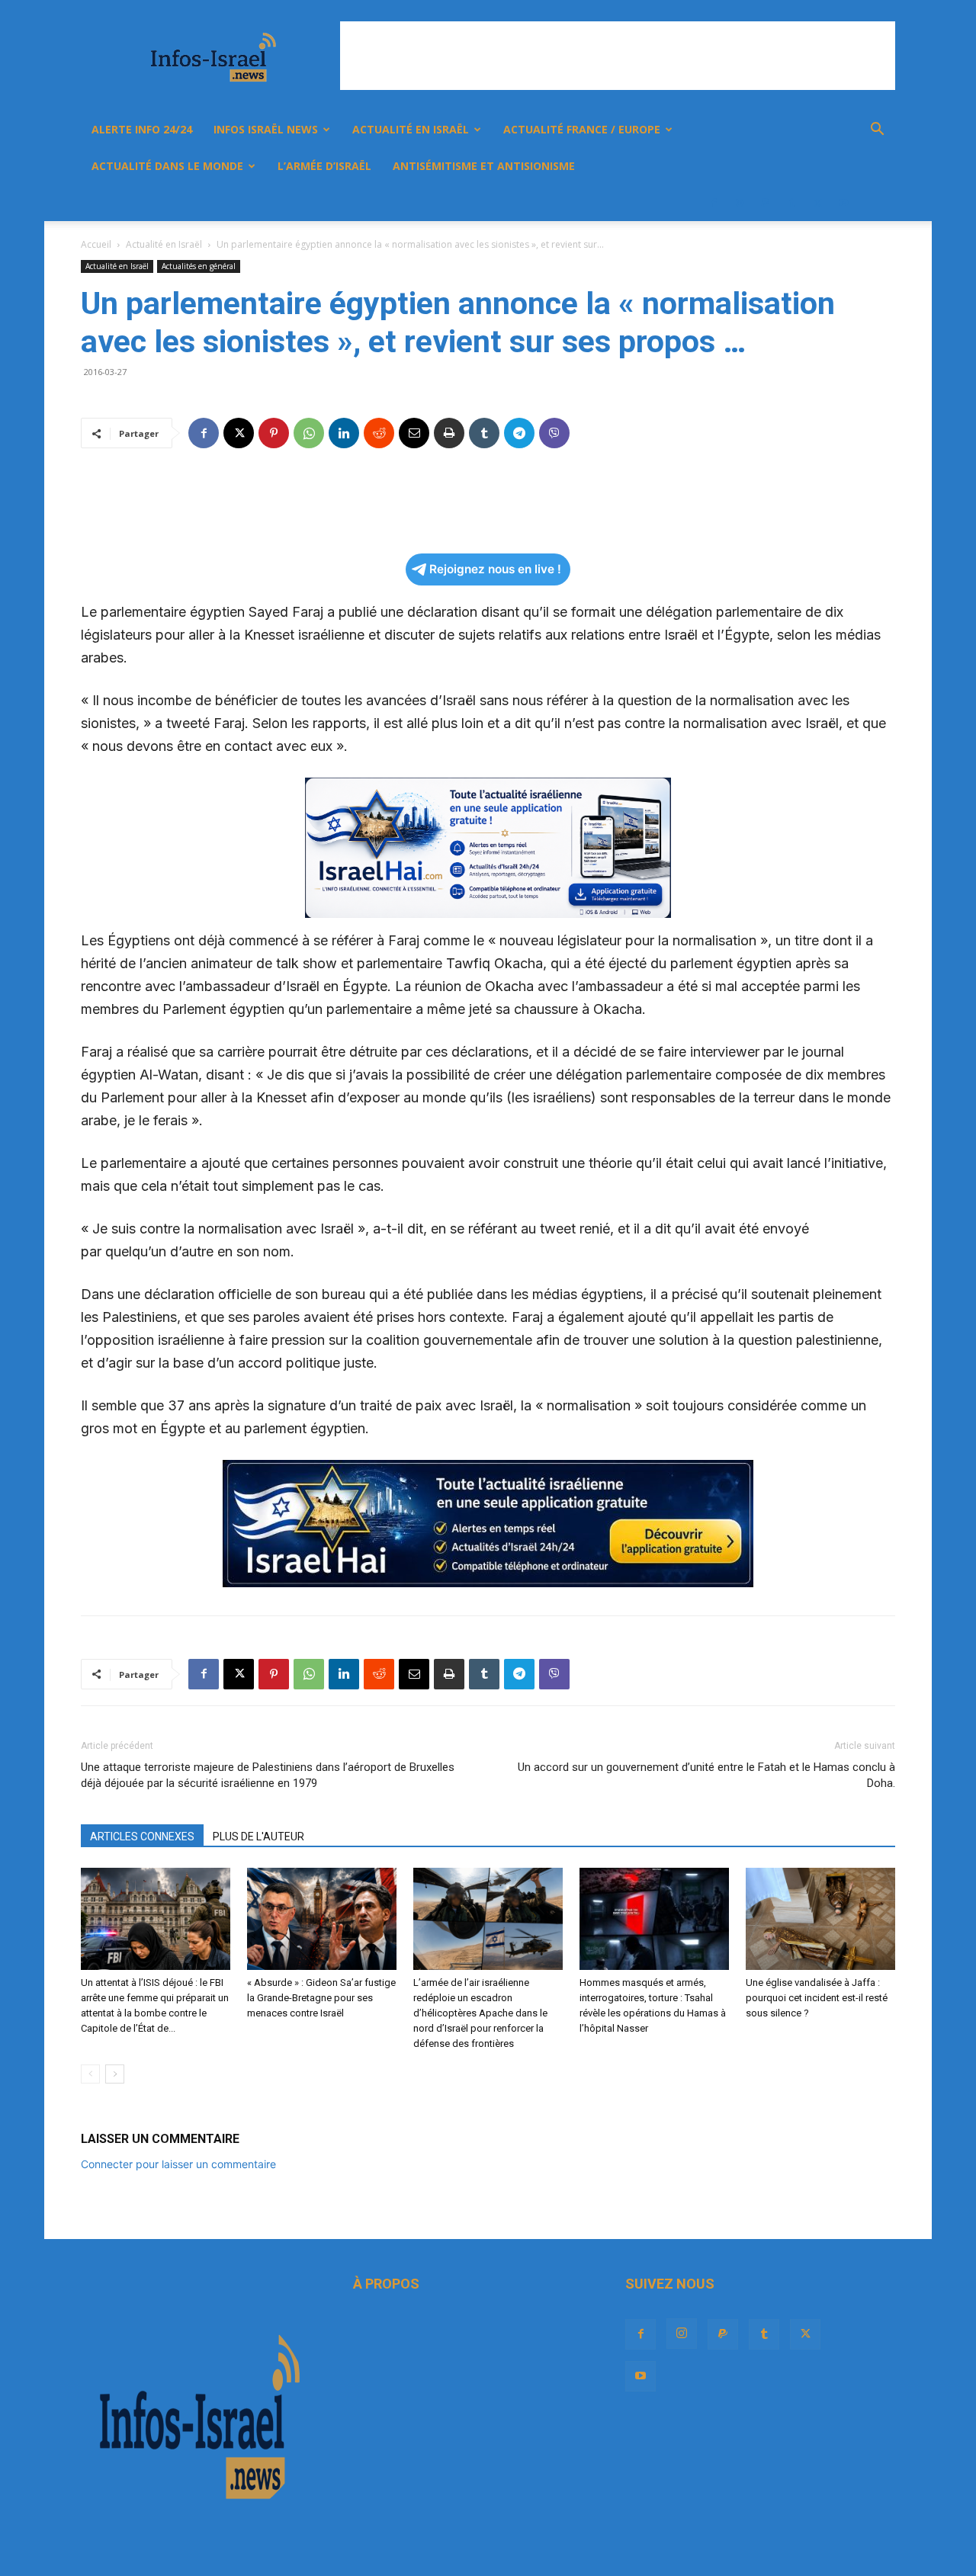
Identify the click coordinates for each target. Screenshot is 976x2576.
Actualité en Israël (411, 129)
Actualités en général (199, 266)
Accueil (96, 244)
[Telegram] (519, 433)
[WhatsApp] (309, 433)
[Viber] (554, 433)
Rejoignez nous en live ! (495, 569)
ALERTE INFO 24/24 (142, 129)
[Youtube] (843, 203)
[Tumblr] (791, 203)
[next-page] (115, 2074)
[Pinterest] (274, 433)
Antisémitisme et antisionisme (484, 166)
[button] (877, 131)
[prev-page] (90, 2074)
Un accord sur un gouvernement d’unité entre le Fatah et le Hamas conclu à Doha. (706, 1775)
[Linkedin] (344, 433)
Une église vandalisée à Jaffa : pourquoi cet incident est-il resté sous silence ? (817, 1998)
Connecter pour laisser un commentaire (178, 2164)
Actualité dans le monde (167, 166)
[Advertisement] (618, 56)
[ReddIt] (379, 433)
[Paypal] (766, 203)
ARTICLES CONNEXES (142, 1837)
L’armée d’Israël (324, 166)
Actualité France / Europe (582, 129)
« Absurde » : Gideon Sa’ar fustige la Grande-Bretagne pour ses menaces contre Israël (321, 1998)
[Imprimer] (449, 433)
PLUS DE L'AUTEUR (258, 1837)
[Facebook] (714, 203)
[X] (817, 203)
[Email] (414, 433)
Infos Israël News (266, 129)
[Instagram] (740, 203)
